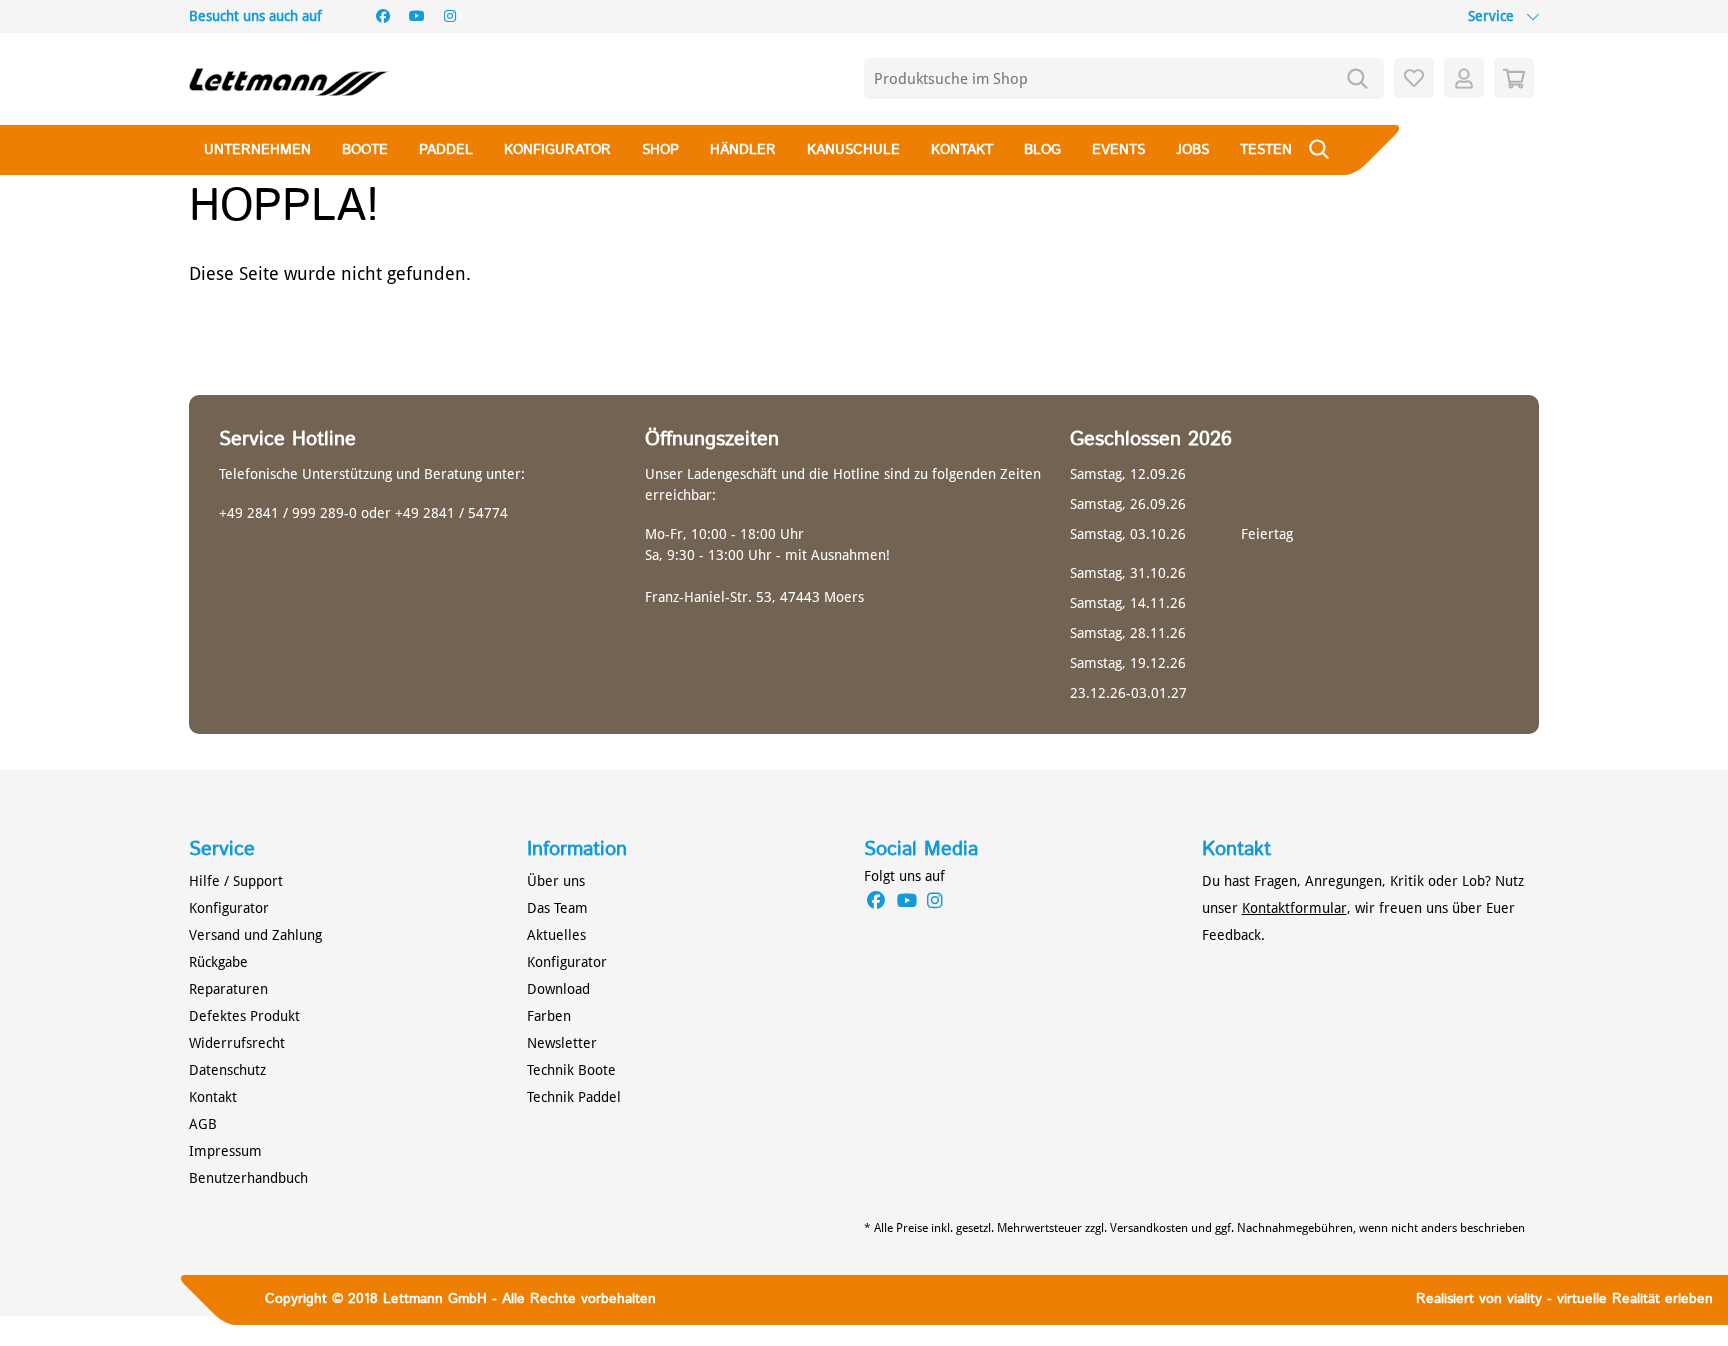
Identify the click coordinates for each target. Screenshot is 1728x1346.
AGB (203, 1124)
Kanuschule (853, 150)
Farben (549, 1016)
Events (1118, 150)
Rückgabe (218, 962)
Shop (660, 150)
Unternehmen (257, 150)
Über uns (556, 881)
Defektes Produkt (244, 1016)
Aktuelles (556, 935)
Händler (743, 150)
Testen (1266, 150)
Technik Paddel (574, 1097)
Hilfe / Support (236, 881)
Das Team (557, 908)
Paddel (446, 150)
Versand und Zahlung (255, 935)
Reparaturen (228, 989)
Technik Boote (571, 1070)
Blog (1042, 150)
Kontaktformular (1294, 908)
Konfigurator (557, 150)
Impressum (225, 1151)
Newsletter (562, 1043)
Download (558, 989)
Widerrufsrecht (237, 1043)
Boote (365, 150)
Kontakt (962, 150)
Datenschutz (227, 1070)
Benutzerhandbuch (248, 1178)
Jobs (1192, 150)
